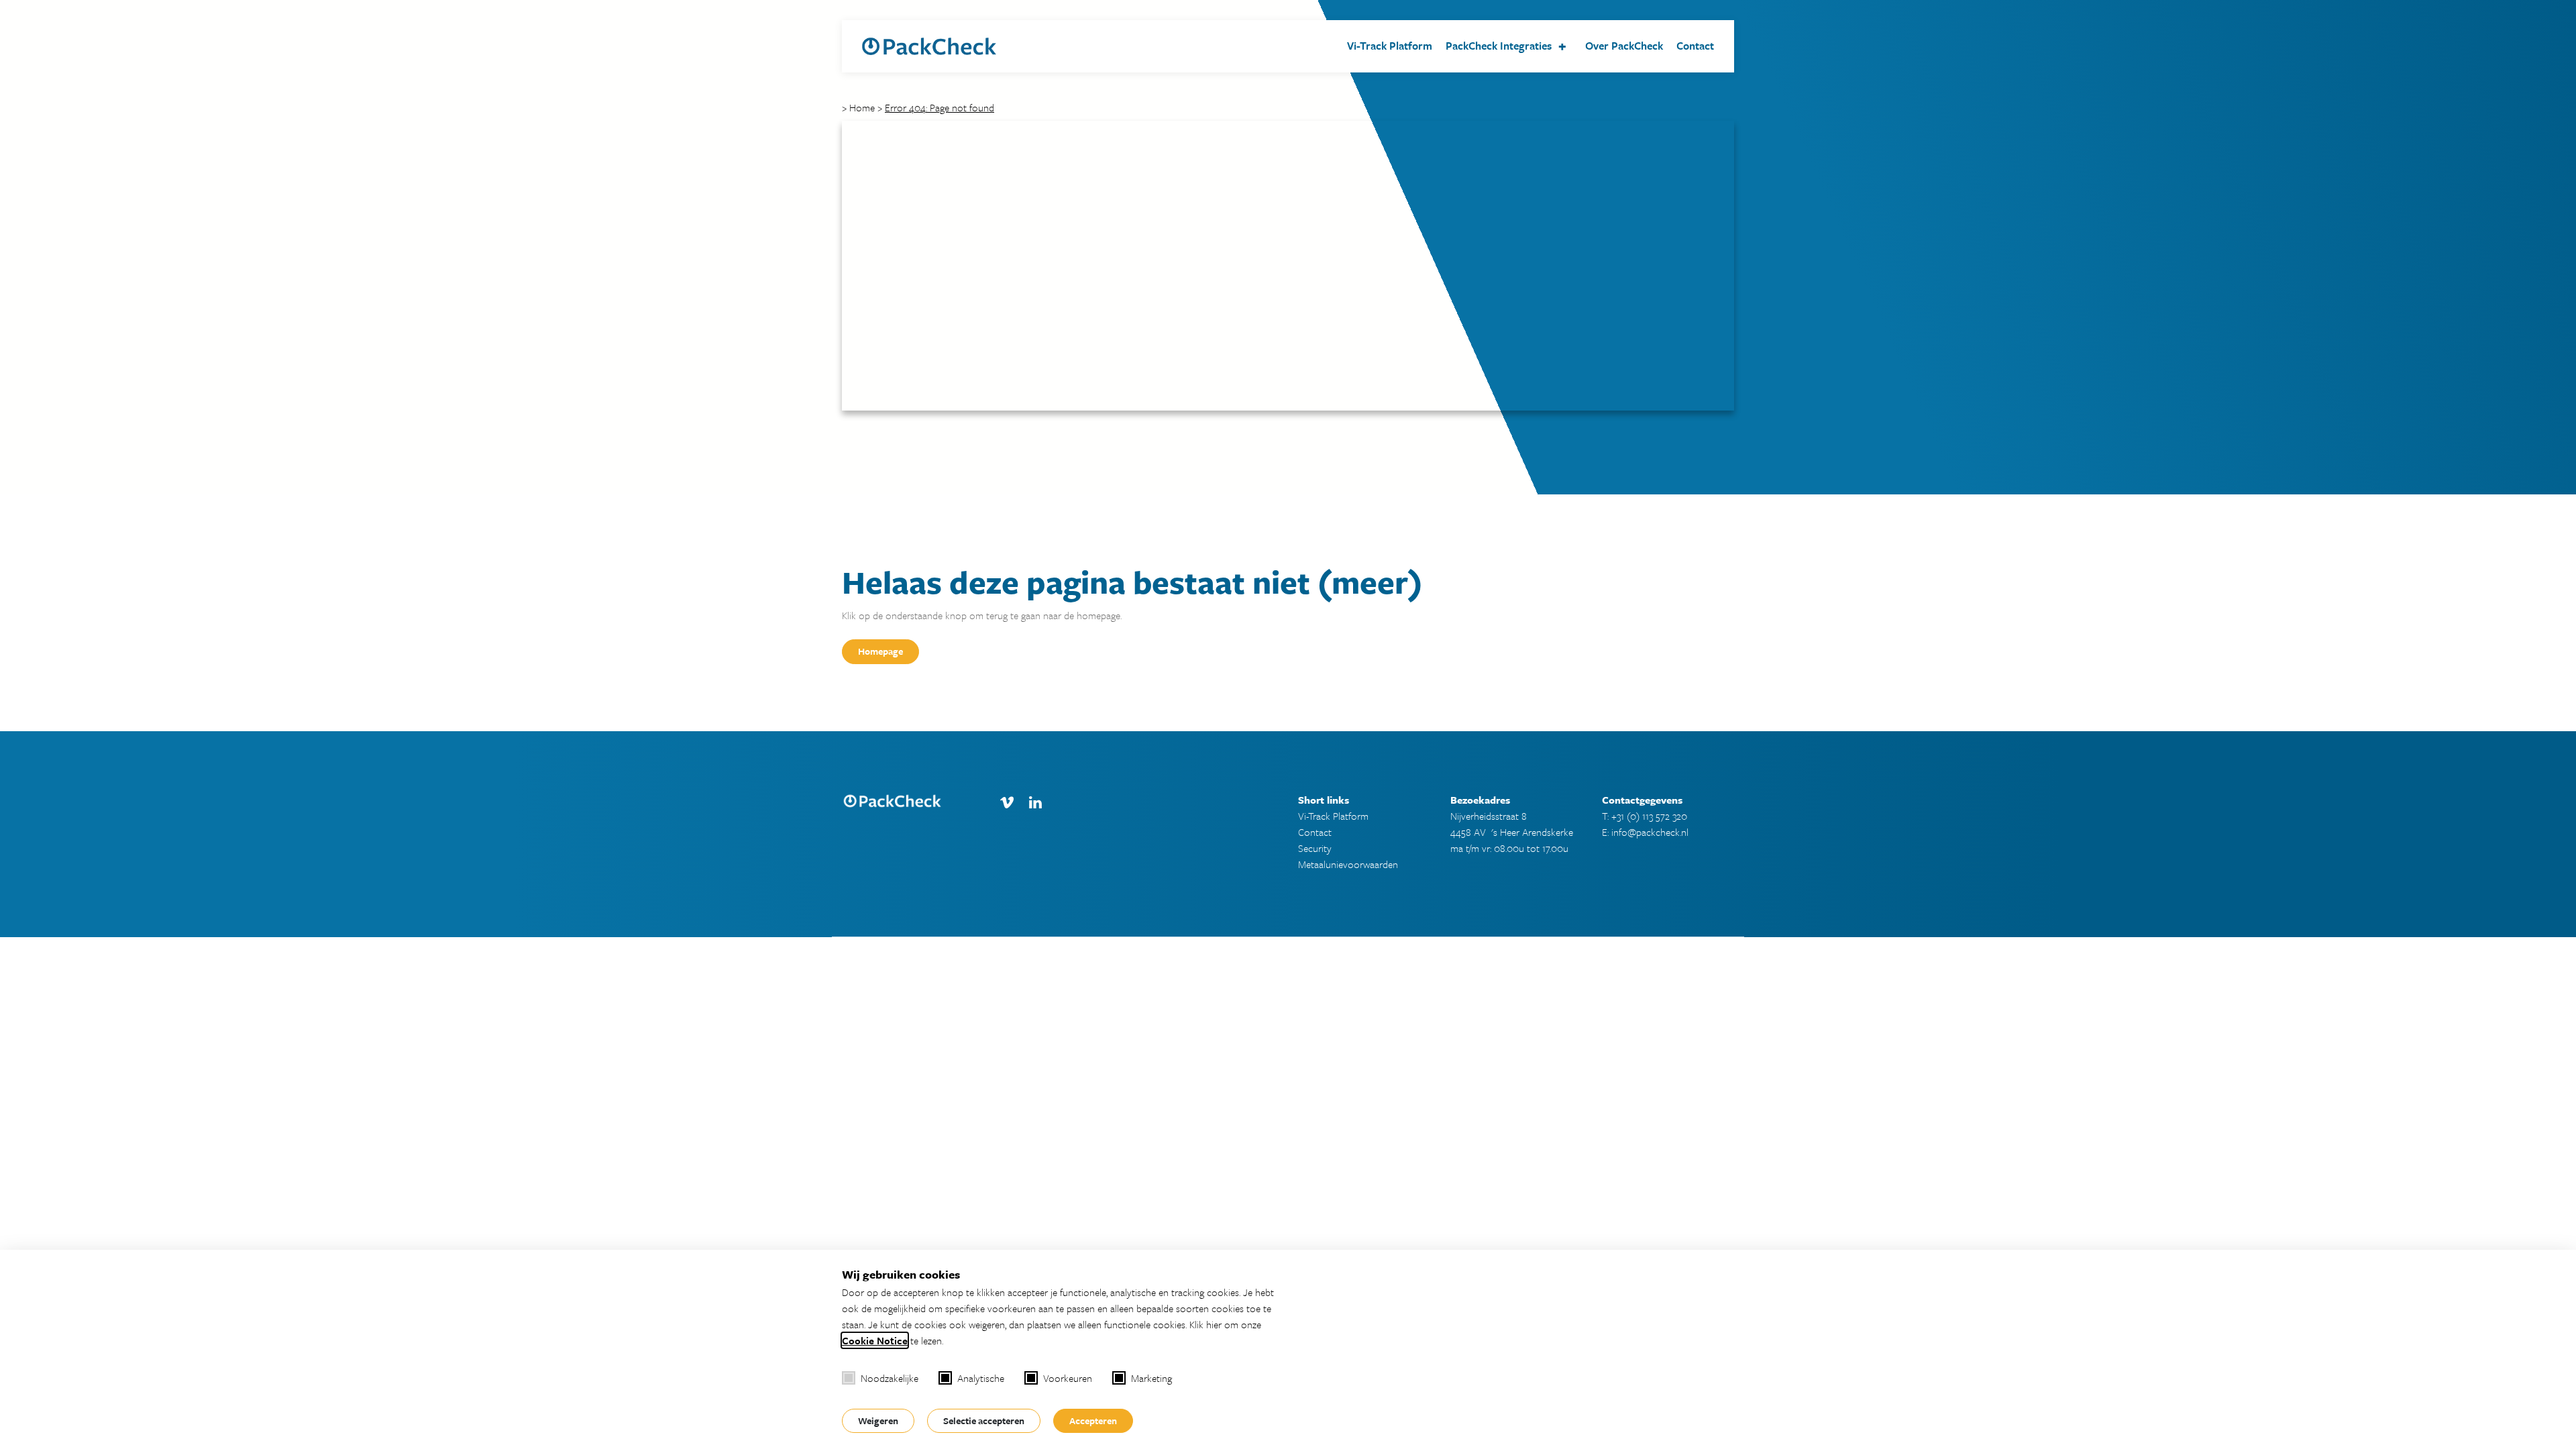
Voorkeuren (1068, 1378)
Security (1315, 848)
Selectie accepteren (984, 1420)
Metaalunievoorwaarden (1348, 864)
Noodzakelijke (890, 1378)
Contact (1695, 46)
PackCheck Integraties (1499, 46)
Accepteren (1093, 1420)
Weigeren (878, 1420)
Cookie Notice (875, 1340)
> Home (858, 107)
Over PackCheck (1624, 46)
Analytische (981, 1378)
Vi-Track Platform (1390, 46)
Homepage (880, 651)
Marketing (1151, 1378)
